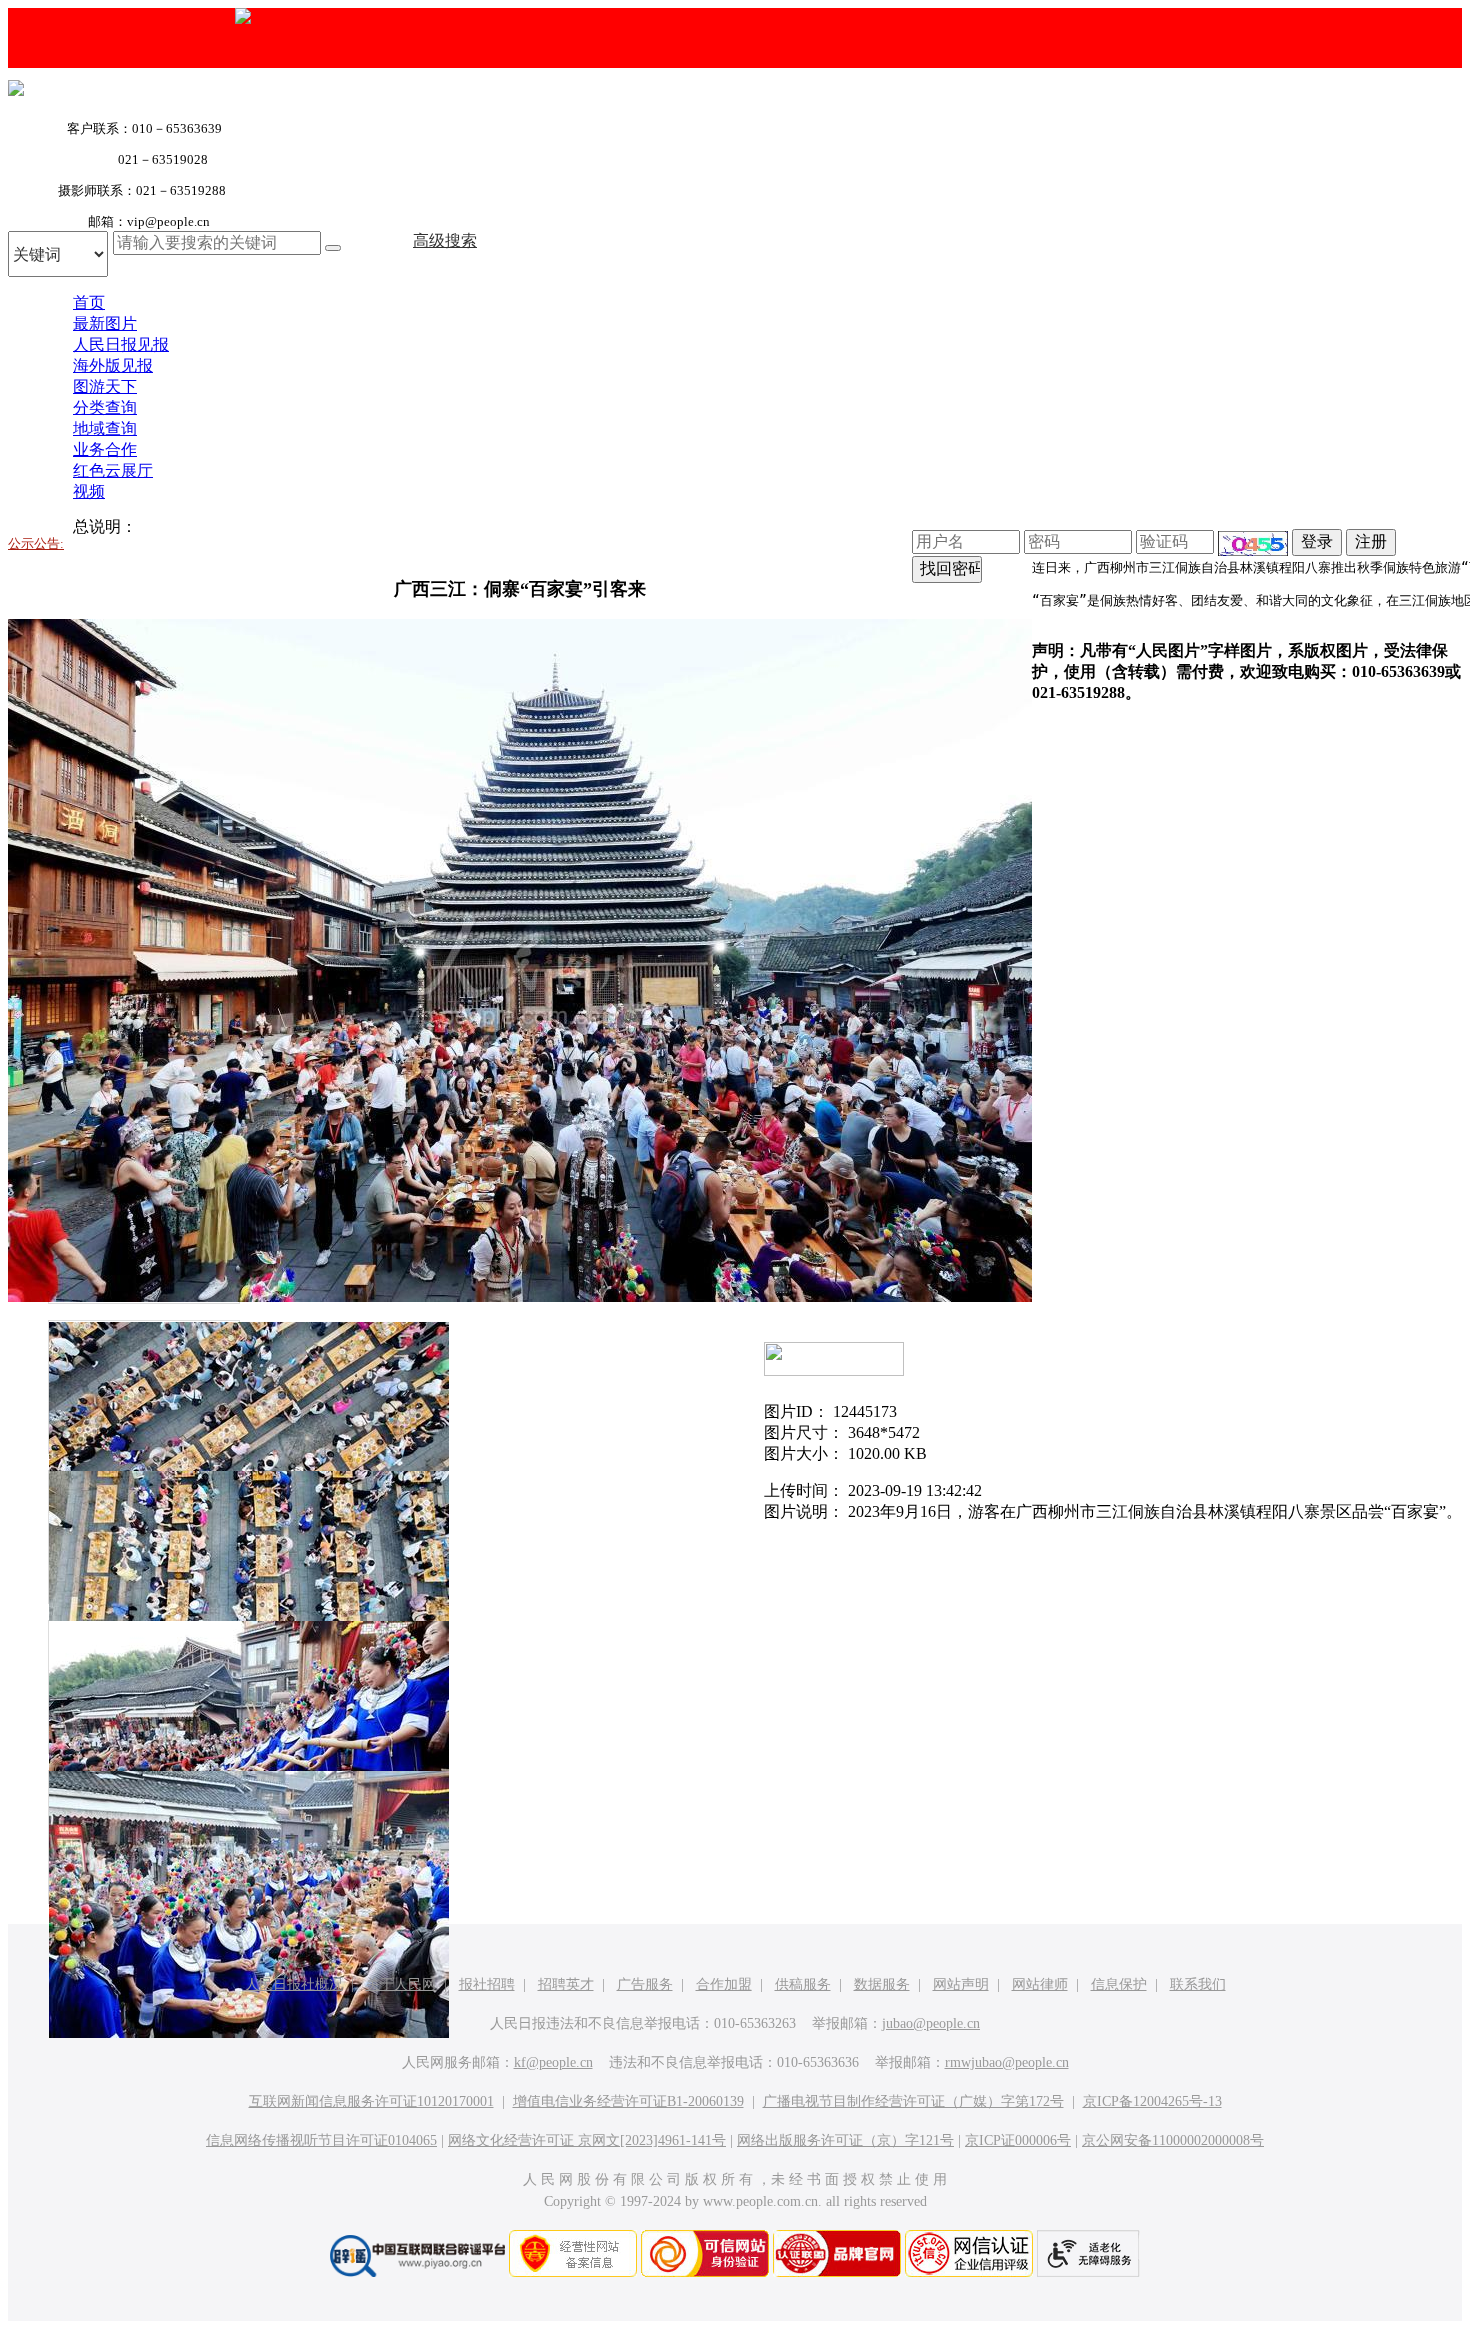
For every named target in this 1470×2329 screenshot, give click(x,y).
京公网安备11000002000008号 (1173, 2140)
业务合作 (105, 449)
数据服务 (882, 1984)
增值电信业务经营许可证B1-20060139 (628, 2101)
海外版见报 (113, 365)
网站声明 (961, 1984)
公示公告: (36, 543)
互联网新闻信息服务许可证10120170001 (371, 2101)
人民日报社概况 (294, 1984)
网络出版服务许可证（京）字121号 (845, 2140)
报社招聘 (487, 1984)
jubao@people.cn (931, 2023)
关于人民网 (401, 1984)
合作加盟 (724, 1984)
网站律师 (1040, 1984)
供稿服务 (803, 1984)
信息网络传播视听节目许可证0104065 (321, 2140)
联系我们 (1198, 1984)
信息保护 (1119, 1984)
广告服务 (645, 1984)
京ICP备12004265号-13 (1152, 2101)
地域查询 (105, 428)
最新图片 (105, 323)
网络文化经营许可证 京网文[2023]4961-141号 (587, 2140)
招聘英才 (566, 1984)
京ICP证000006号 (1018, 2140)
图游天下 (105, 386)
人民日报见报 (121, 344)
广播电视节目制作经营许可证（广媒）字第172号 (913, 2101)
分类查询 (105, 407)
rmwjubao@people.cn (1007, 2062)
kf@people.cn (553, 2062)
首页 (89, 302)
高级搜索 (445, 240)
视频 (89, 491)
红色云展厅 (113, 470)
